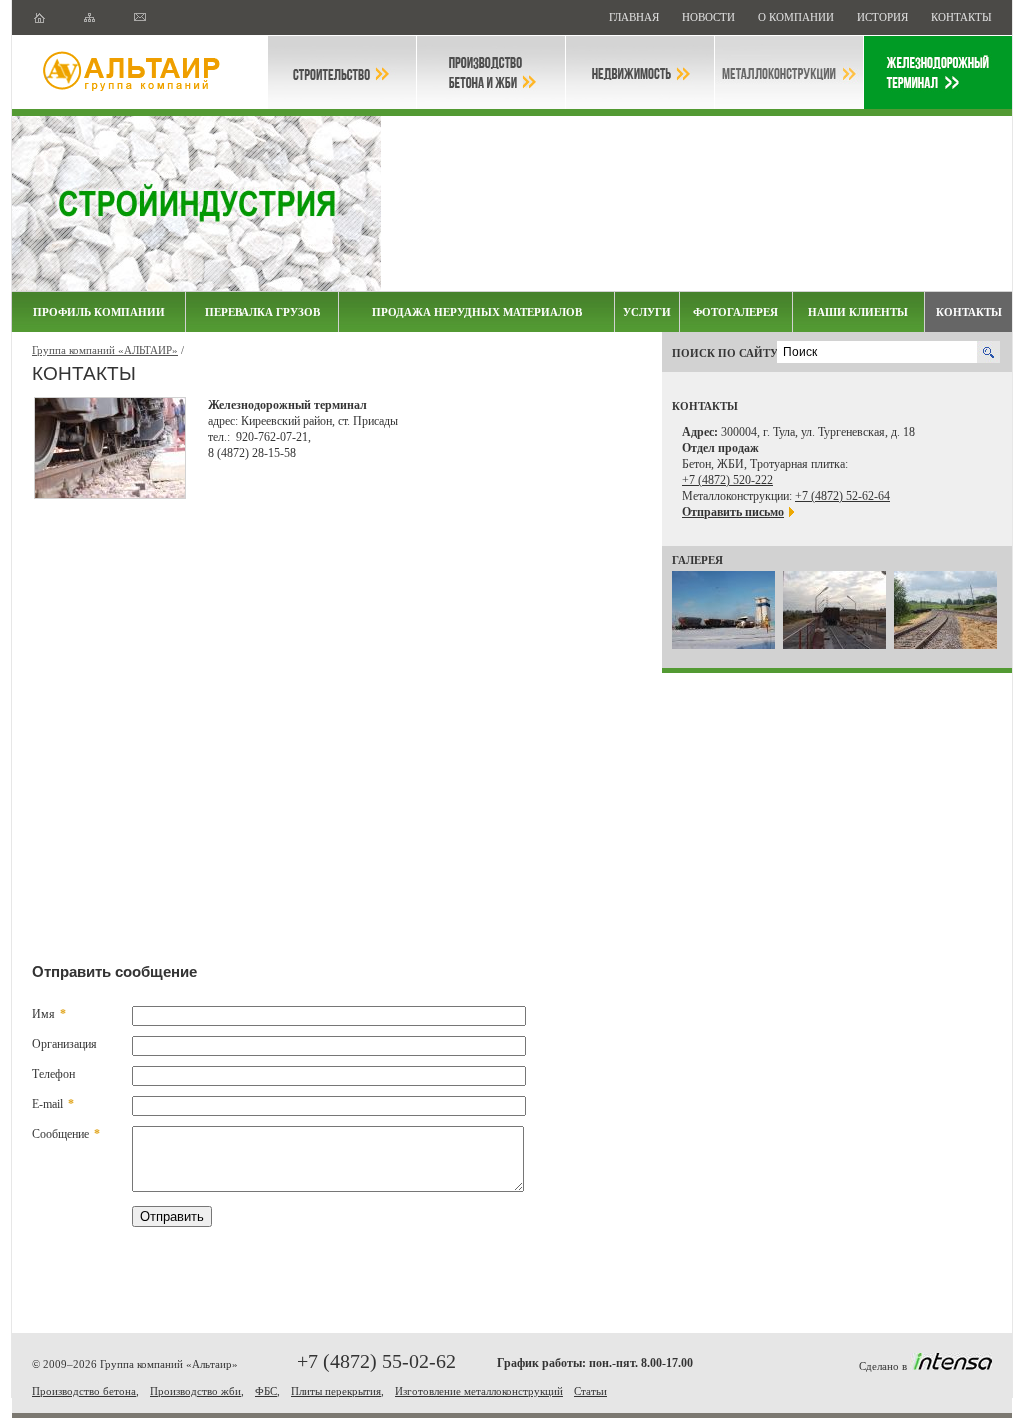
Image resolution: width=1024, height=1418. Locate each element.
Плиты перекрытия (336, 1391)
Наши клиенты (858, 312)
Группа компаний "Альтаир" (140, 72)
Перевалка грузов (262, 312)
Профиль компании (99, 312)
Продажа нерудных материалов (477, 312)
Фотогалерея (735, 312)
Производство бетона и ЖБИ (491, 72)
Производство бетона (84, 1391)
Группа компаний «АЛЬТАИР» (105, 350)
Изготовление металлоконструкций (479, 1391)
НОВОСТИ (710, 17)
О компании (797, 17)
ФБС (266, 1391)
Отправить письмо (733, 512)
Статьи (590, 1391)
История (884, 17)
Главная (635, 17)
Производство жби (195, 1391)
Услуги (647, 312)
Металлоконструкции (789, 72)
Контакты (961, 17)
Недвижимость (640, 72)
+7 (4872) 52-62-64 (842, 496)
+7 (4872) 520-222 (727, 480)
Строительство (342, 72)
